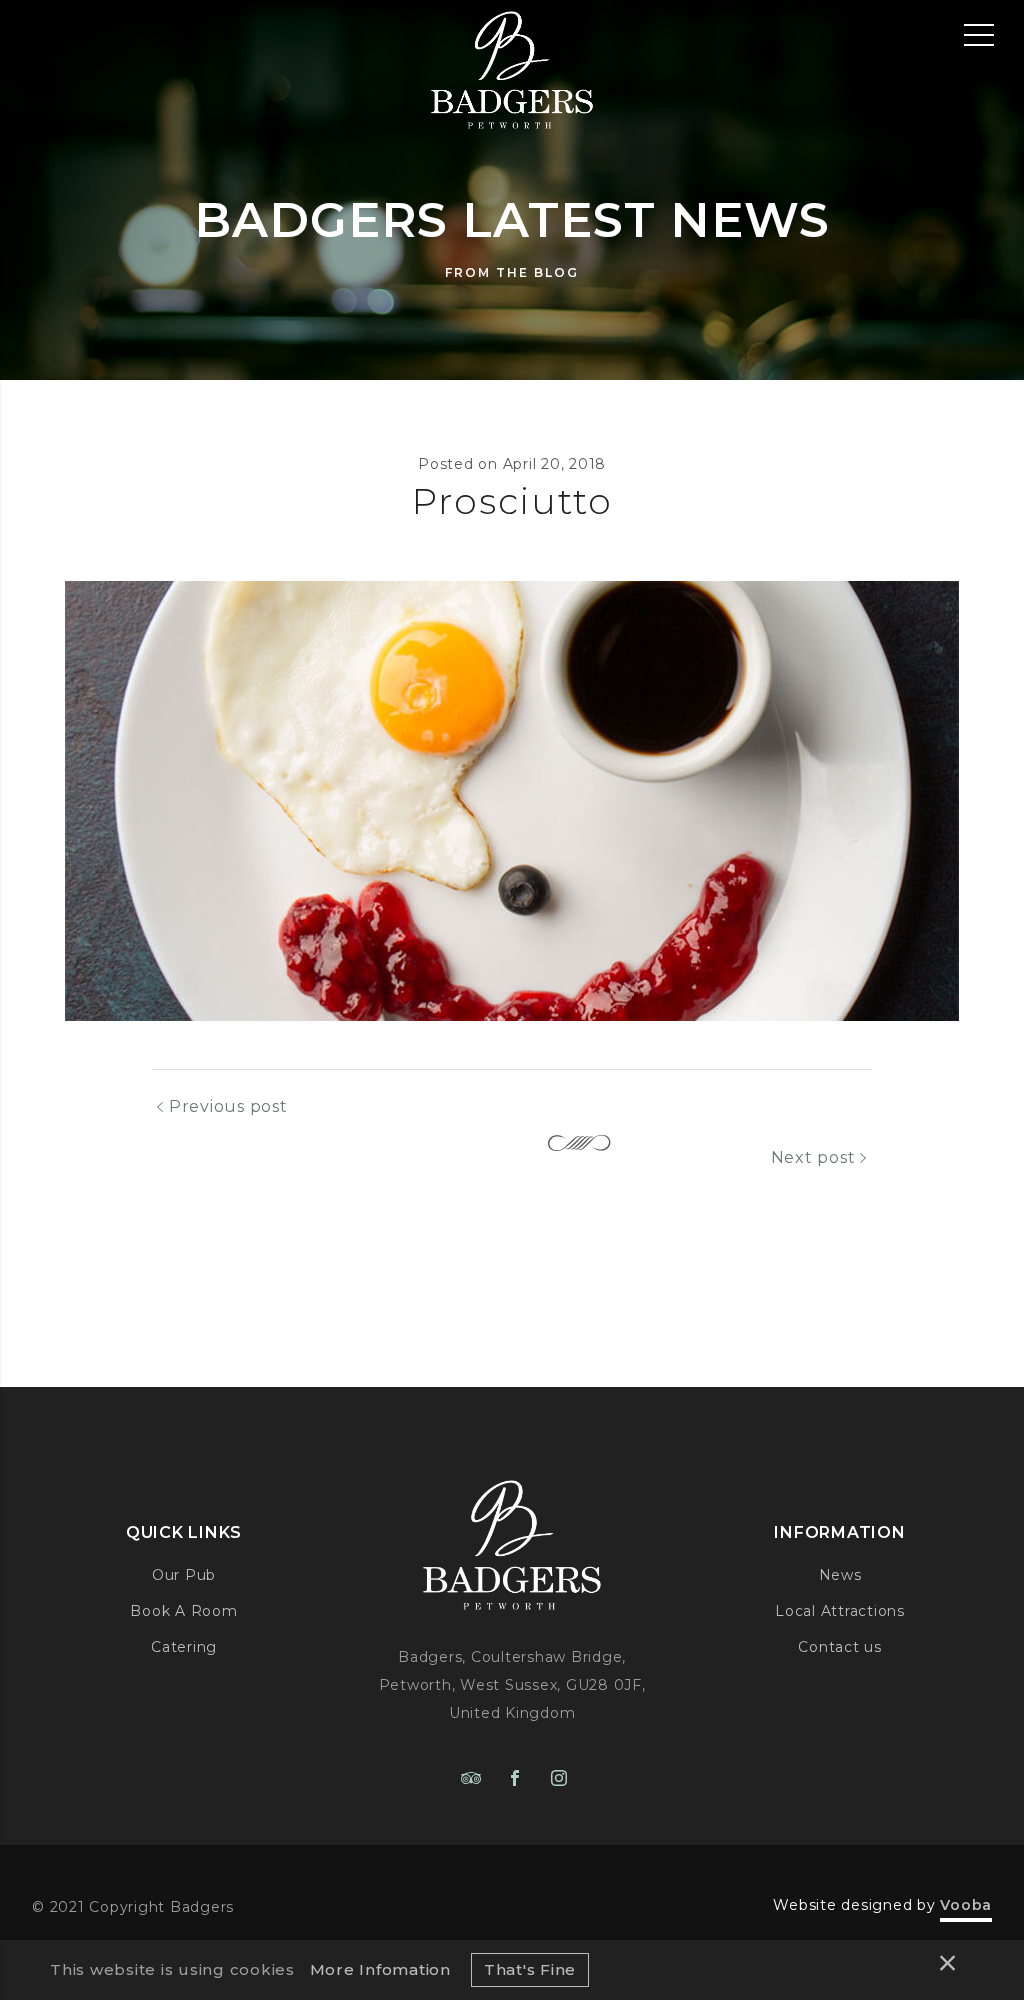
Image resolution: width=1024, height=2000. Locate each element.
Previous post (228, 1106)
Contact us (840, 1647)
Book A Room (183, 1611)
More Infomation (380, 1969)
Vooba (966, 1905)
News (840, 1575)
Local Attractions (840, 1611)
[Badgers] (512, 65)
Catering (184, 1647)
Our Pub (184, 1575)
